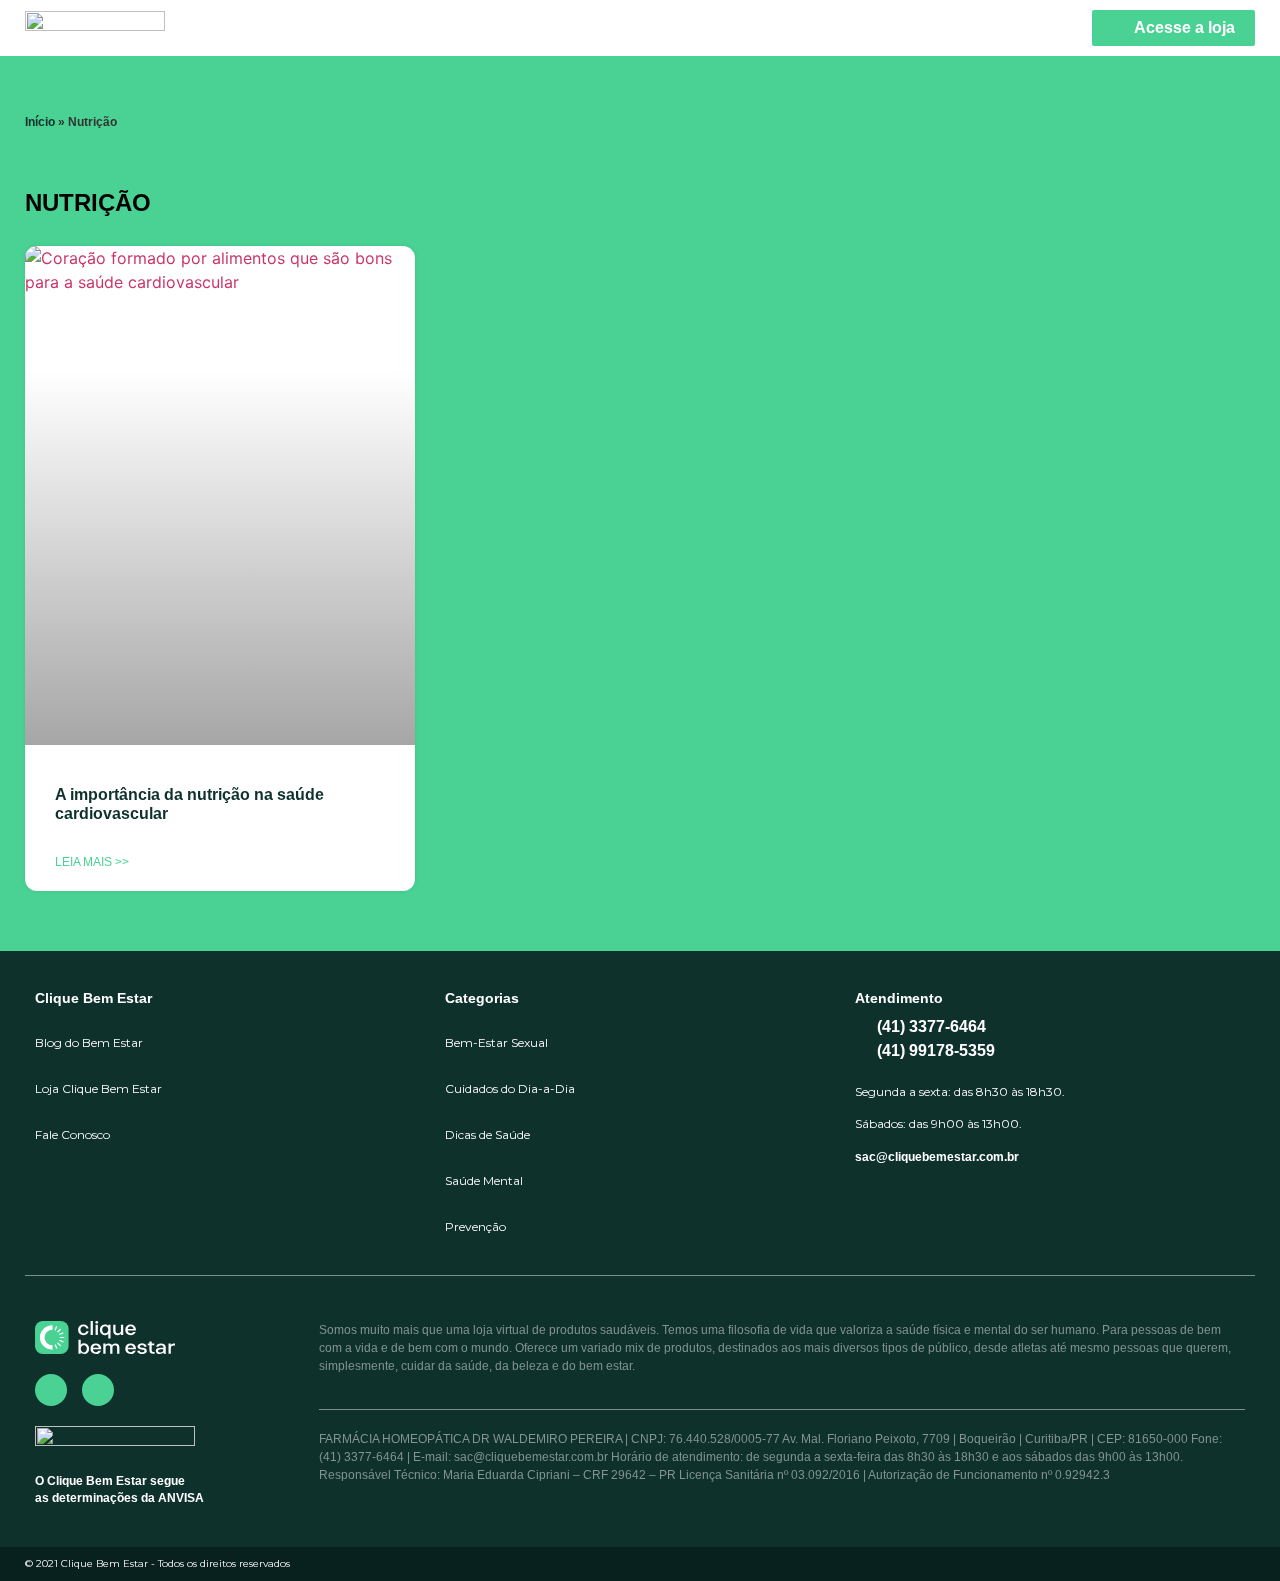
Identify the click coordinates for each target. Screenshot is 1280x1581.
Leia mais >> (92, 862)
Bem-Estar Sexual (496, 1042)
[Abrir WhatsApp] (1230, 1530)
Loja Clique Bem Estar (98, 1088)
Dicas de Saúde (487, 1134)
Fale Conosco (72, 1134)
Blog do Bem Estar (89, 1042)
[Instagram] (98, 1390)
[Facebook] (51, 1390)
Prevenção (475, 1226)
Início (40, 122)
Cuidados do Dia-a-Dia (510, 1088)
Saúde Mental (484, 1180)
